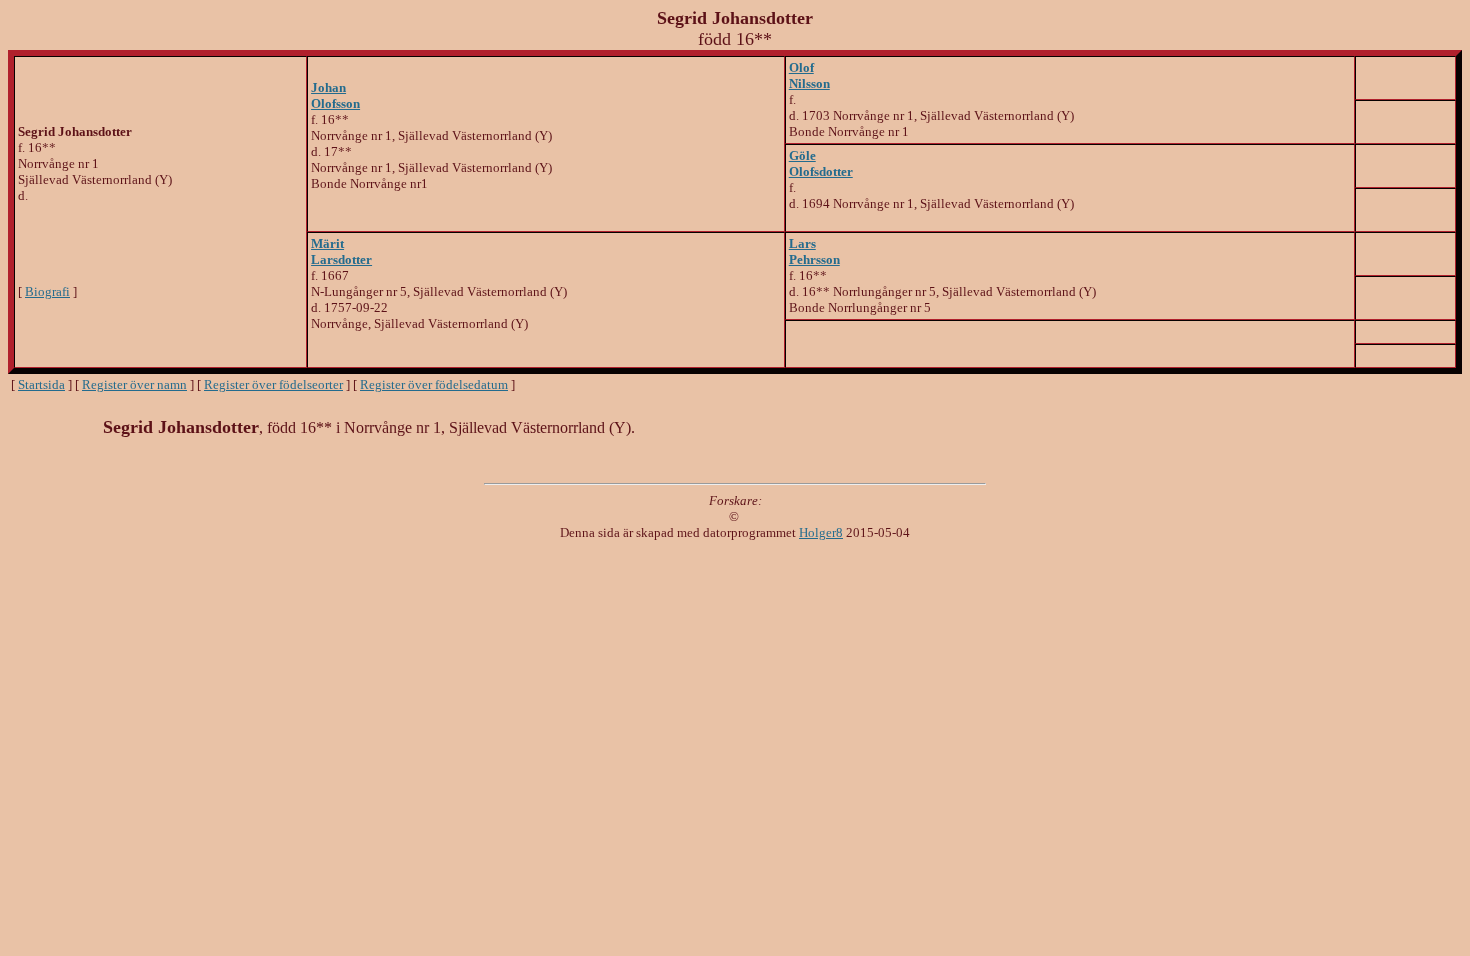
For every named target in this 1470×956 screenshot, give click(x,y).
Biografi (47, 291)
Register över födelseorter (273, 384)
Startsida (41, 384)
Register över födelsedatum (434, 384)
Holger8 (821, 532)
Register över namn (134, 384)
